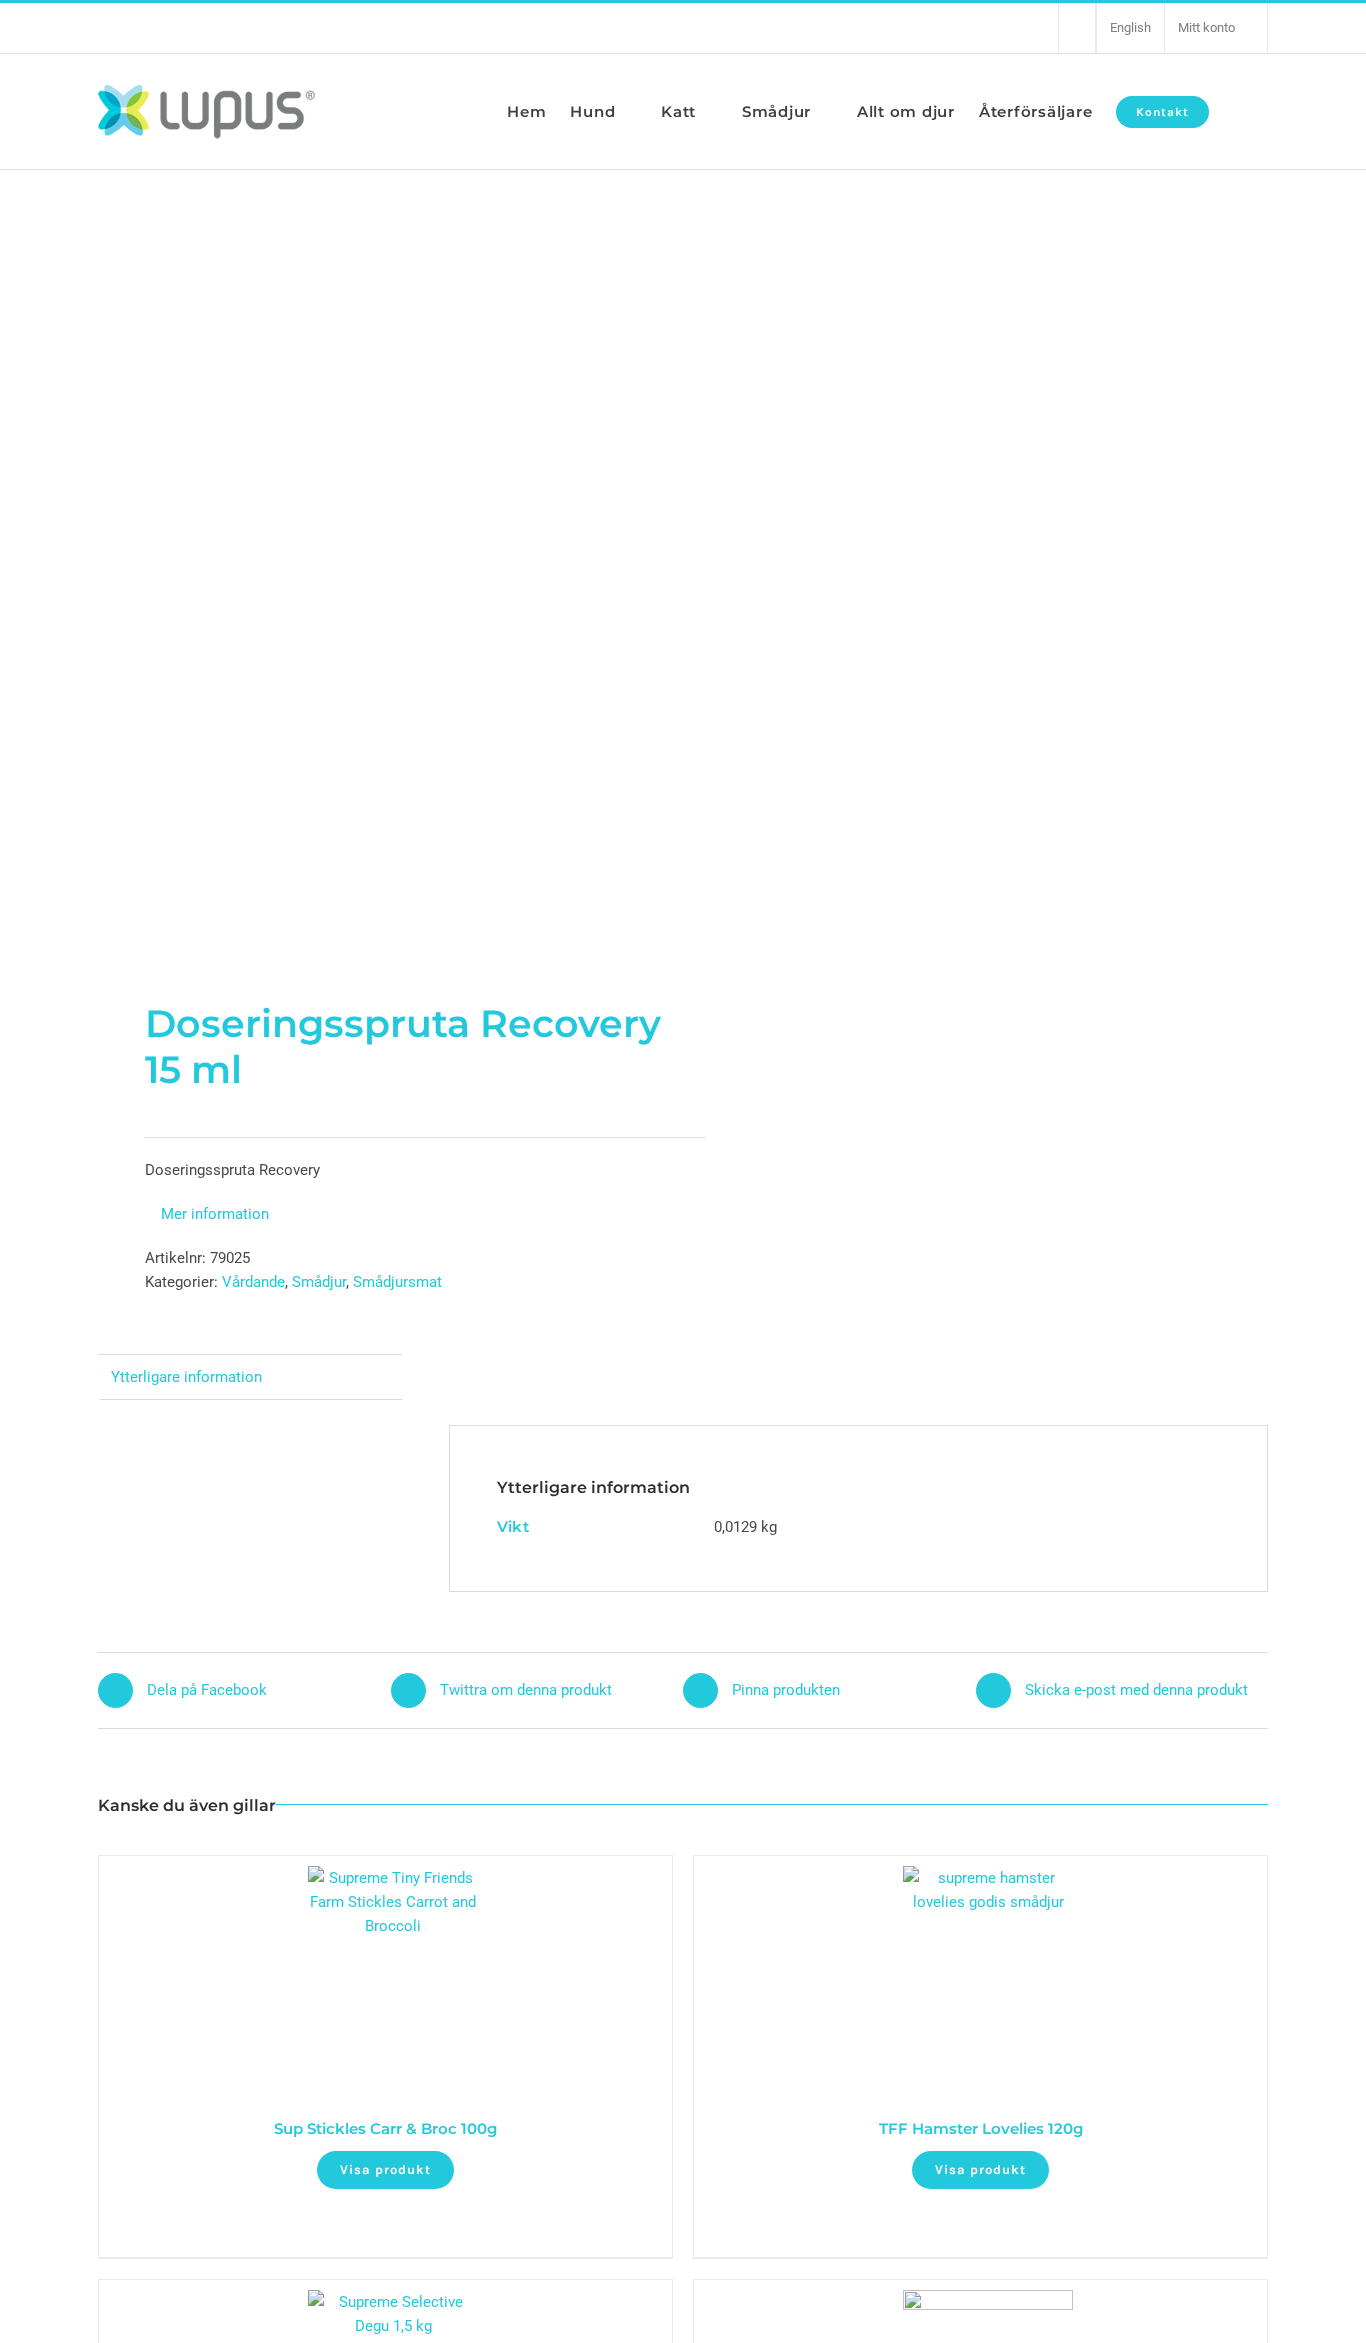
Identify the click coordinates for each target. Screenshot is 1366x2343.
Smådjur (319, 1282)
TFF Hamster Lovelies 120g (981, 2128)
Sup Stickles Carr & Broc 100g (385, 2128)
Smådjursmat (397, 1282)
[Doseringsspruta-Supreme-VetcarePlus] (379, 586)
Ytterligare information (186, 1377)
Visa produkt (385, 2169)
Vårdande (253, 1282)
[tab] (250, 1377)
